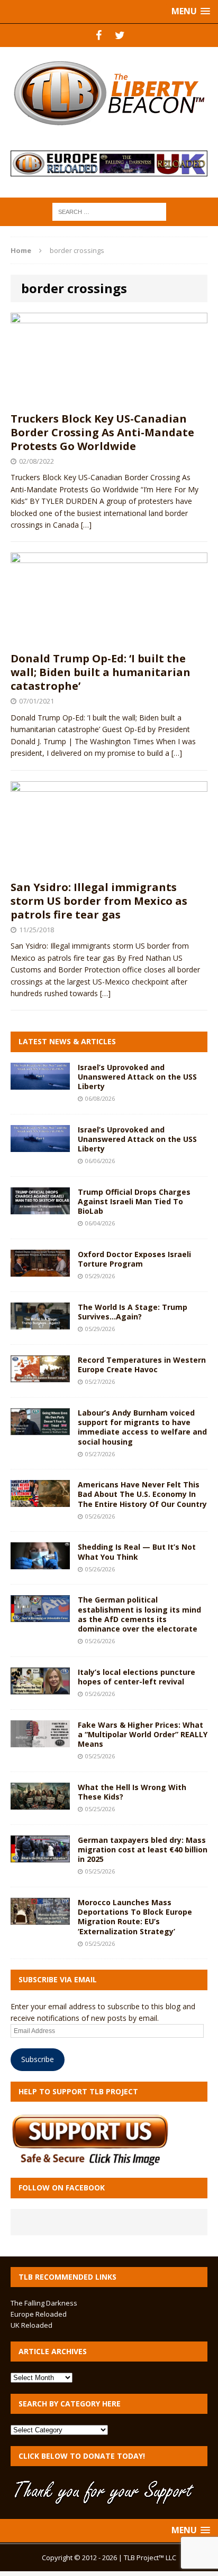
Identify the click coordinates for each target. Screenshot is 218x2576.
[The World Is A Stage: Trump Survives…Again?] (40, 1323)
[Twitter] (120, 35)
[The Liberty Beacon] (109, 93)
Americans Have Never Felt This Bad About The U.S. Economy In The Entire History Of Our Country (142, 1494)
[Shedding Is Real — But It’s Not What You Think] (40, 1563)
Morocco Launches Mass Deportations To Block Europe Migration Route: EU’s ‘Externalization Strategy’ (135, 1917)
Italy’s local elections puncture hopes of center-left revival (137, 1677)
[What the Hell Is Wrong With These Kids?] (40, 1804)
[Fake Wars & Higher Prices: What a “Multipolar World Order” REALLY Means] (40, 1741)
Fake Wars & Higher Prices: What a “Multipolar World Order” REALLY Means (143, 1734)
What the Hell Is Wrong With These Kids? (132, 1792)
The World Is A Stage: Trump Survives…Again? (133, 1312)
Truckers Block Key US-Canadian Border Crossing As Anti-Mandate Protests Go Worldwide (102, 432)
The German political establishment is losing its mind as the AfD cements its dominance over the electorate (139, 1614)
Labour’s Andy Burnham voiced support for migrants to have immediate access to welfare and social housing (142, 1427)
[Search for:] (109, 211)
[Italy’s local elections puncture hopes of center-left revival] (40, 1688)
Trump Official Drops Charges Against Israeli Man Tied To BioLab (134, 1201)
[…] (86, 525)
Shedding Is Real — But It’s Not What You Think (137, 1552)
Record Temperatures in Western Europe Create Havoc (142, 1365)
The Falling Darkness (44, 2303)
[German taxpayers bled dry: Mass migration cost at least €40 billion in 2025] (40, 1856)
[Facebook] (98, 35)
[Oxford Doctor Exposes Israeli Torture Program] (40, 1271)
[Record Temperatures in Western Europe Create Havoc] (40, 1376)
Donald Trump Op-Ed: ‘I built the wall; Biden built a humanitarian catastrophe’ (101, 672)
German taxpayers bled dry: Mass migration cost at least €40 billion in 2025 (143, 1849)
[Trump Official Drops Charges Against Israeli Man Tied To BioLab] (40, 1208)
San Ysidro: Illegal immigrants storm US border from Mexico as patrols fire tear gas (99, 901)
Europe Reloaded (39, 2314)
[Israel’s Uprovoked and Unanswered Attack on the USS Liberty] (40, 1083)
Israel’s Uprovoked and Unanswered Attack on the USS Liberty (137, 1077)
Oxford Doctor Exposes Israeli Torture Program (134, 1259)
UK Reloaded (31, 2325)
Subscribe (38, 2059)
